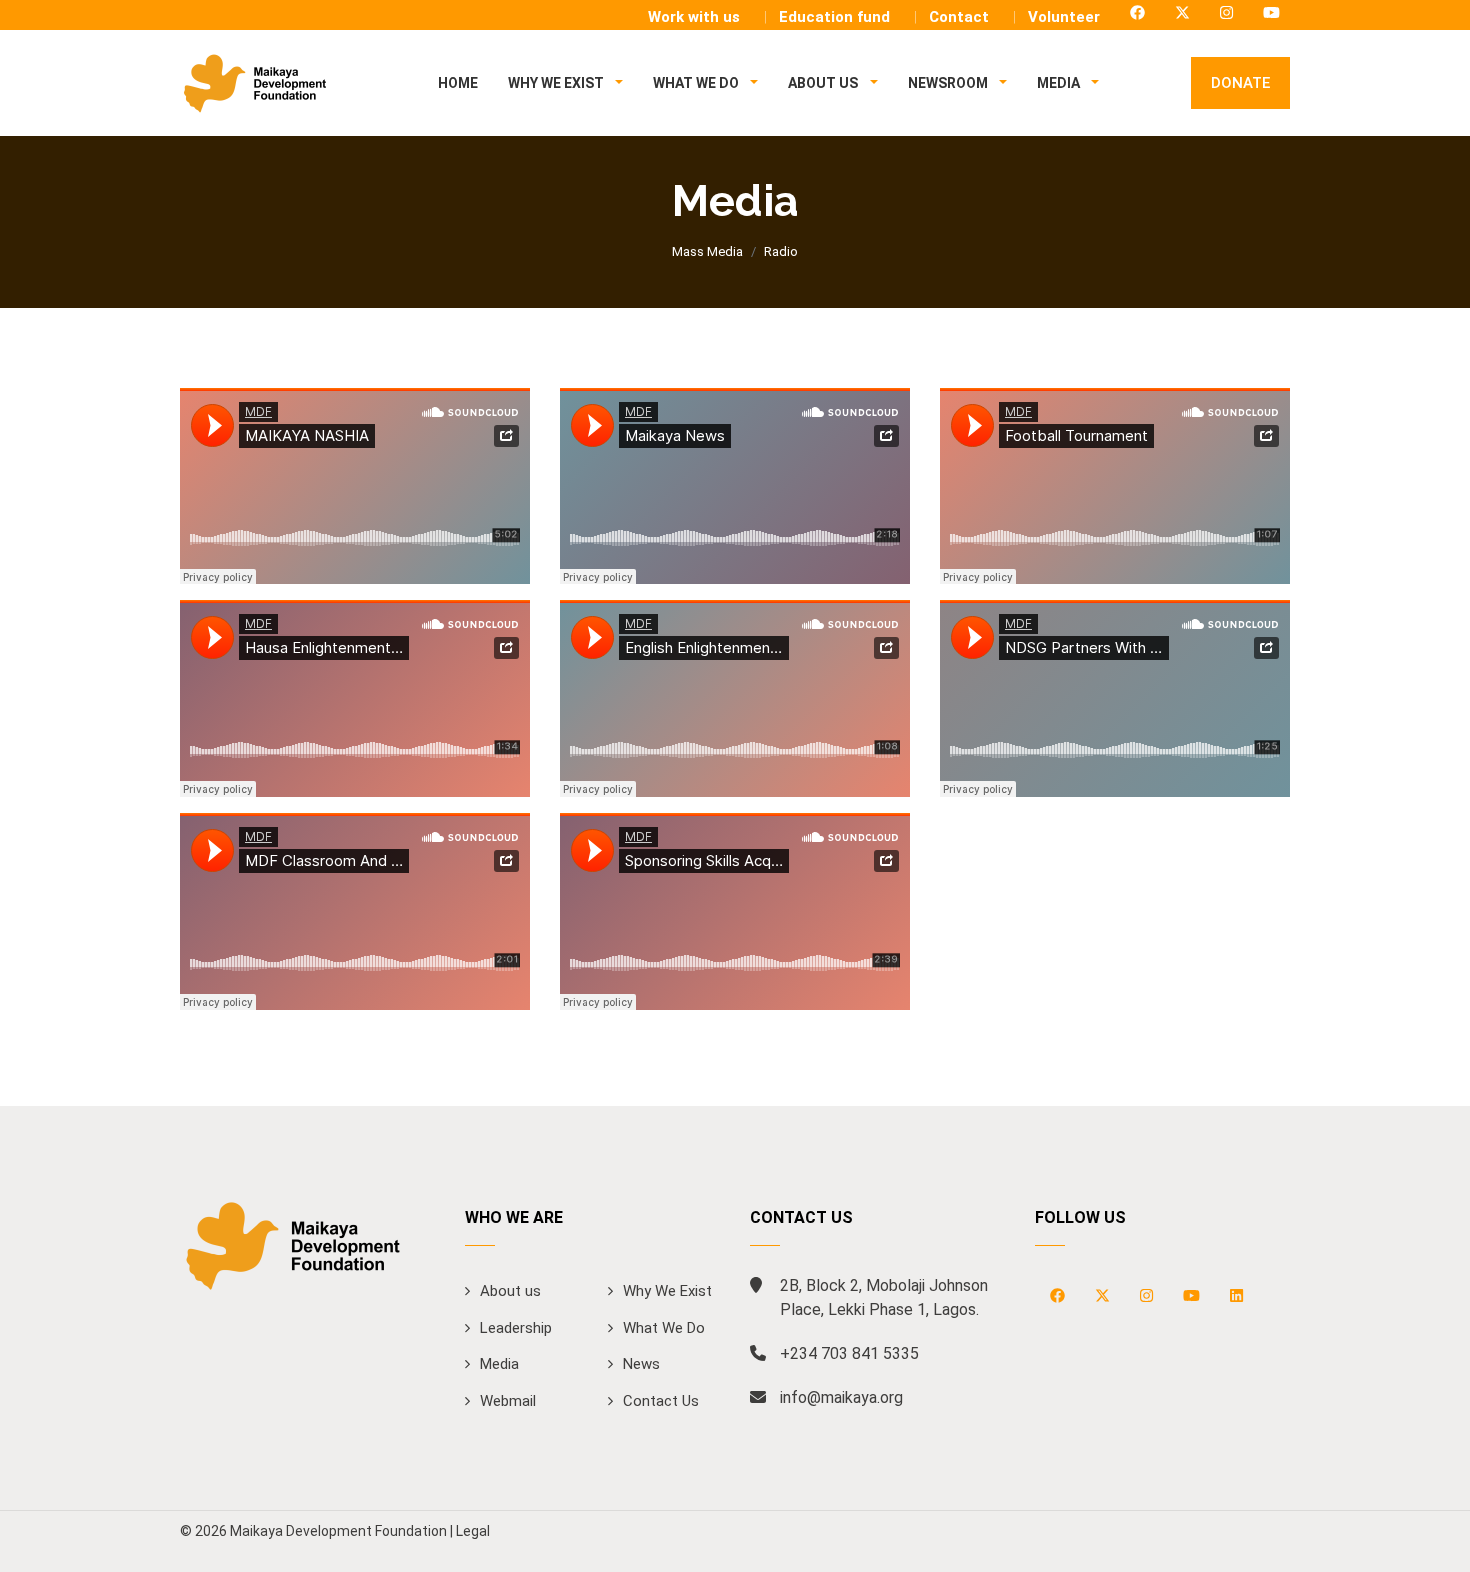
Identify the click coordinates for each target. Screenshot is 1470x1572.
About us (510, 1291)
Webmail (508, 1401)
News (641, 1364)
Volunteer (1064, 17)
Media (499, 1364)
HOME (458, 83)
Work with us (694, 17)
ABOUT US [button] (824, 83)
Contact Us (661, 1401)
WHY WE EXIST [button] (557, 83)
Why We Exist (667, 1291)
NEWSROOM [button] (949, 83)
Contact (959, 17)
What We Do (664, 1328)
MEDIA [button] (1060, 83)
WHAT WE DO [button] (697, 83)
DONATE (1240, 83)
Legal (473, 1531)
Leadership (516, 1328)
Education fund (834, 17)
